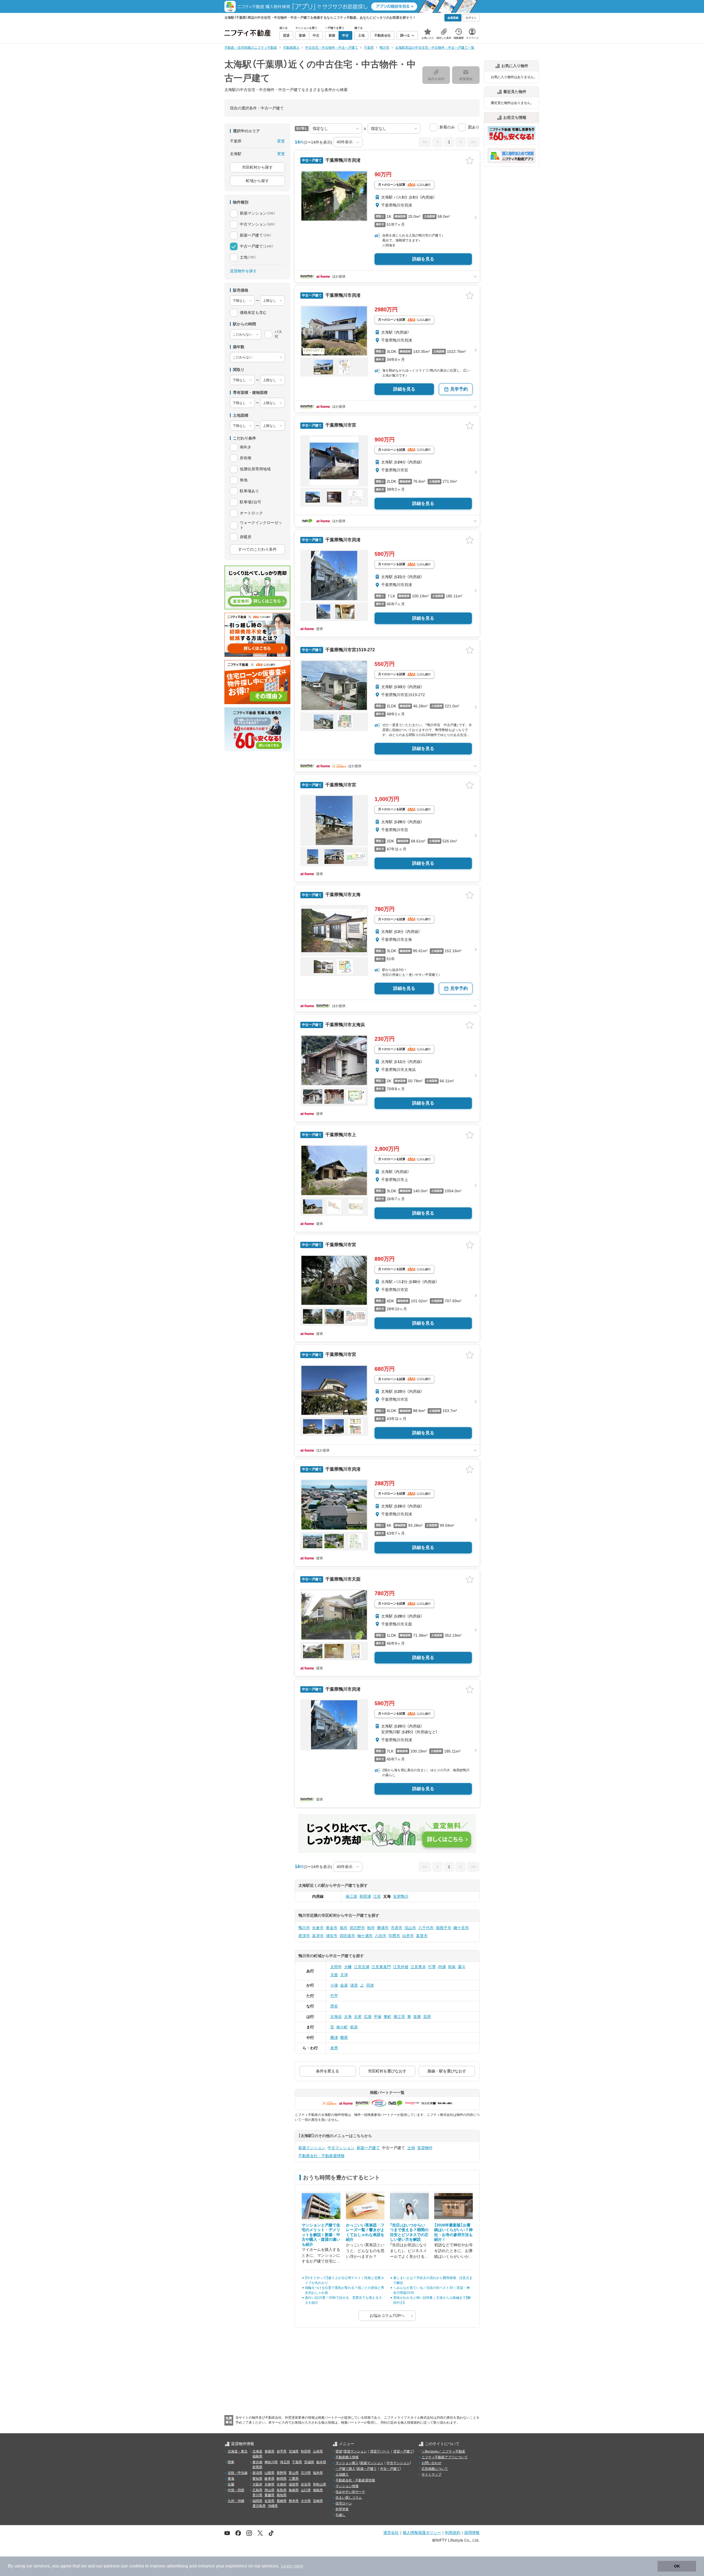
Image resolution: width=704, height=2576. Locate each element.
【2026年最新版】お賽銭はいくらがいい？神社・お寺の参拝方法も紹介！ (453, 2232)
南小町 (342, 2027)
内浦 (442, 1967)
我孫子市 (444, 1928)
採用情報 (472, 2532)
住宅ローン (344, 2503)
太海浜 (336, 2017)
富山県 (294, 2473)
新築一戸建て (368, 2148)
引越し (340, 2515)
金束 (344, 1985)
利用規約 (453, 2532)
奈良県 (306, 2484)
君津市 (304, 1936)
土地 (411, 2148)
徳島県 (318, 2490)
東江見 (399, 2017)
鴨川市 (304, 1928)
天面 (334, 1975)
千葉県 (297, 2462)
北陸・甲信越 (238, 2473)
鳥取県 (282, 2490)
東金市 (332, 1928)
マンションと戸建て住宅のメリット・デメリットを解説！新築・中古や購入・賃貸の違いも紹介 (321, 2235)
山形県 (318, 2451)
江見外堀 (401, 1967)
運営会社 (391, 2532)
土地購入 (342, 2475)
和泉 (452, 1967)
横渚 (334, 2037)
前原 (354, 2027)
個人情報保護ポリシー (422, 2532)
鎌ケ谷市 (461, 1928)
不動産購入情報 (347, 2457)
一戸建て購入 (345, 2469)
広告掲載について (435, 2469)
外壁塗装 (342, 2509)
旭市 (343, 1928)
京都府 (282, 2484)
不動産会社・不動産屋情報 (321, 2156)
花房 (427, 2017)
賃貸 (339, 2451)
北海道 (257, 2451)
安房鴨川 (401, 1896)
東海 (231, 2479)
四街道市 (347, 1936)
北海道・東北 (238, 2451)
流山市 (410, 1928)
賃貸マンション (355, 2451)
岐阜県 (269, 2479)
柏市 (371, 1928)
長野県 (282, 2473)
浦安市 (332, 1936)
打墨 (432, 1967)
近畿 (231, 2484)
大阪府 (257, 2484)
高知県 (282, 2495)
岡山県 (269, 2490)
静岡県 (282, 2479)
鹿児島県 (259, 2506)
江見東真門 (381, 1967)
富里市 (422, 1936)
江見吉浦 (362, 1967)
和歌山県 (320, 2484)
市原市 (397, 1928)
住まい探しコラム (349, 2498)
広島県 (257, 2490)
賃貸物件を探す (243, 271)
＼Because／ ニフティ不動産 (443, 2451)
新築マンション (312, 2148)
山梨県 (269, 2473)
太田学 (336, 1967)
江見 (377, 1896)
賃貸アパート (380, 2451)
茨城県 (309, 2462)
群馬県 (257, 2467)
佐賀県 (269, 2501)
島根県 (294, 2490)
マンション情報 (347, 2486)
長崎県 (282, 2501)
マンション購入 (347, 2463)
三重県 (294, 2479)
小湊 (334, 1985)
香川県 (257, 2495)
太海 (348, 2017)
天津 (344, 1975)
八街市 (381, 1936)
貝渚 (370, 1985)
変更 (281, 141)
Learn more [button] (292, 2566)
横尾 (344, 2037)
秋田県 (306, 2451)
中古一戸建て (390, 2469)
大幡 (348, 1967)
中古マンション (341, 2148)
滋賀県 (294, 2484)
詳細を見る (423, 259)
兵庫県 (269, 2484)
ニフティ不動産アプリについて (445, 2457)
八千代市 (426, 1928)
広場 (368, 2017)
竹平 (334, 1996)
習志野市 (357, 1928)
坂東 (417, 2017)
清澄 (354, 1985)
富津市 (318, 1936)
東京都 (257, 2462)
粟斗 (462, 1967)
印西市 (394, 1936)
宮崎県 (318, 2501)
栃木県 (321, 2462)
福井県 (318, 2473)
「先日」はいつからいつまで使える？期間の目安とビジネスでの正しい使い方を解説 (409, 2232)
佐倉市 (318, 1928)
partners (112, 2566)
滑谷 (334, 2006)
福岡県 (257, 2501)
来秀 (334, 2048)
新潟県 (257, 2473)
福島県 (257, 2456)
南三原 (351, 1896)
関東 (231, 2462)
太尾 (358, 2017)
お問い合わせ (431, 2463)
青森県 (269, 2451)
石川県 (306, 2473)
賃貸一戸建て (403, 2451)
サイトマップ (431, 2475)
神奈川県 (271, 2462)
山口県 (306, 2490)
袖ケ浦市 (365, 1936)
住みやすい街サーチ (350, 2492)
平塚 (378, 2017)
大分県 (306, 2501)
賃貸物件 (425, 2148)
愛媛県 (269, 2495)
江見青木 (418, 1967)
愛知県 (257, 2479)
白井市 (408, 1936)
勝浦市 (383, 1928)
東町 (387, 2017)
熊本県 (294, 2501)
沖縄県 (273, 2506)
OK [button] (677, 2566)
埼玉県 (285, 2462)
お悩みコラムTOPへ (387, 2316)
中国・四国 (236, 2490)
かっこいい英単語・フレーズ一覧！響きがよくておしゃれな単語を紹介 (365, 2232)
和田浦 (365, 1896)
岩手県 (282, 2451)
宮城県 (294, 2451)
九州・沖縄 (236, 2501)
